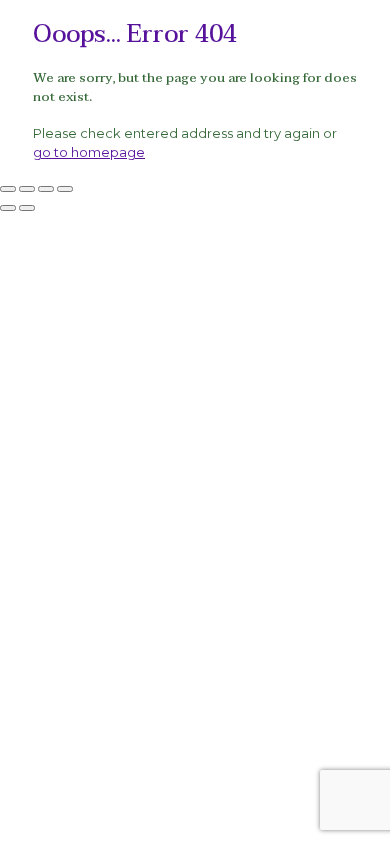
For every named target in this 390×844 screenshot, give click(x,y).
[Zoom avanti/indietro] (8, 189)
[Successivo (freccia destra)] (27, 208)
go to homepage (89, 152)
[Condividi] (46, 189)
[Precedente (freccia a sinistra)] (8, 208)
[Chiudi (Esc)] (65, 189)
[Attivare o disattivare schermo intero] (27, 189)
